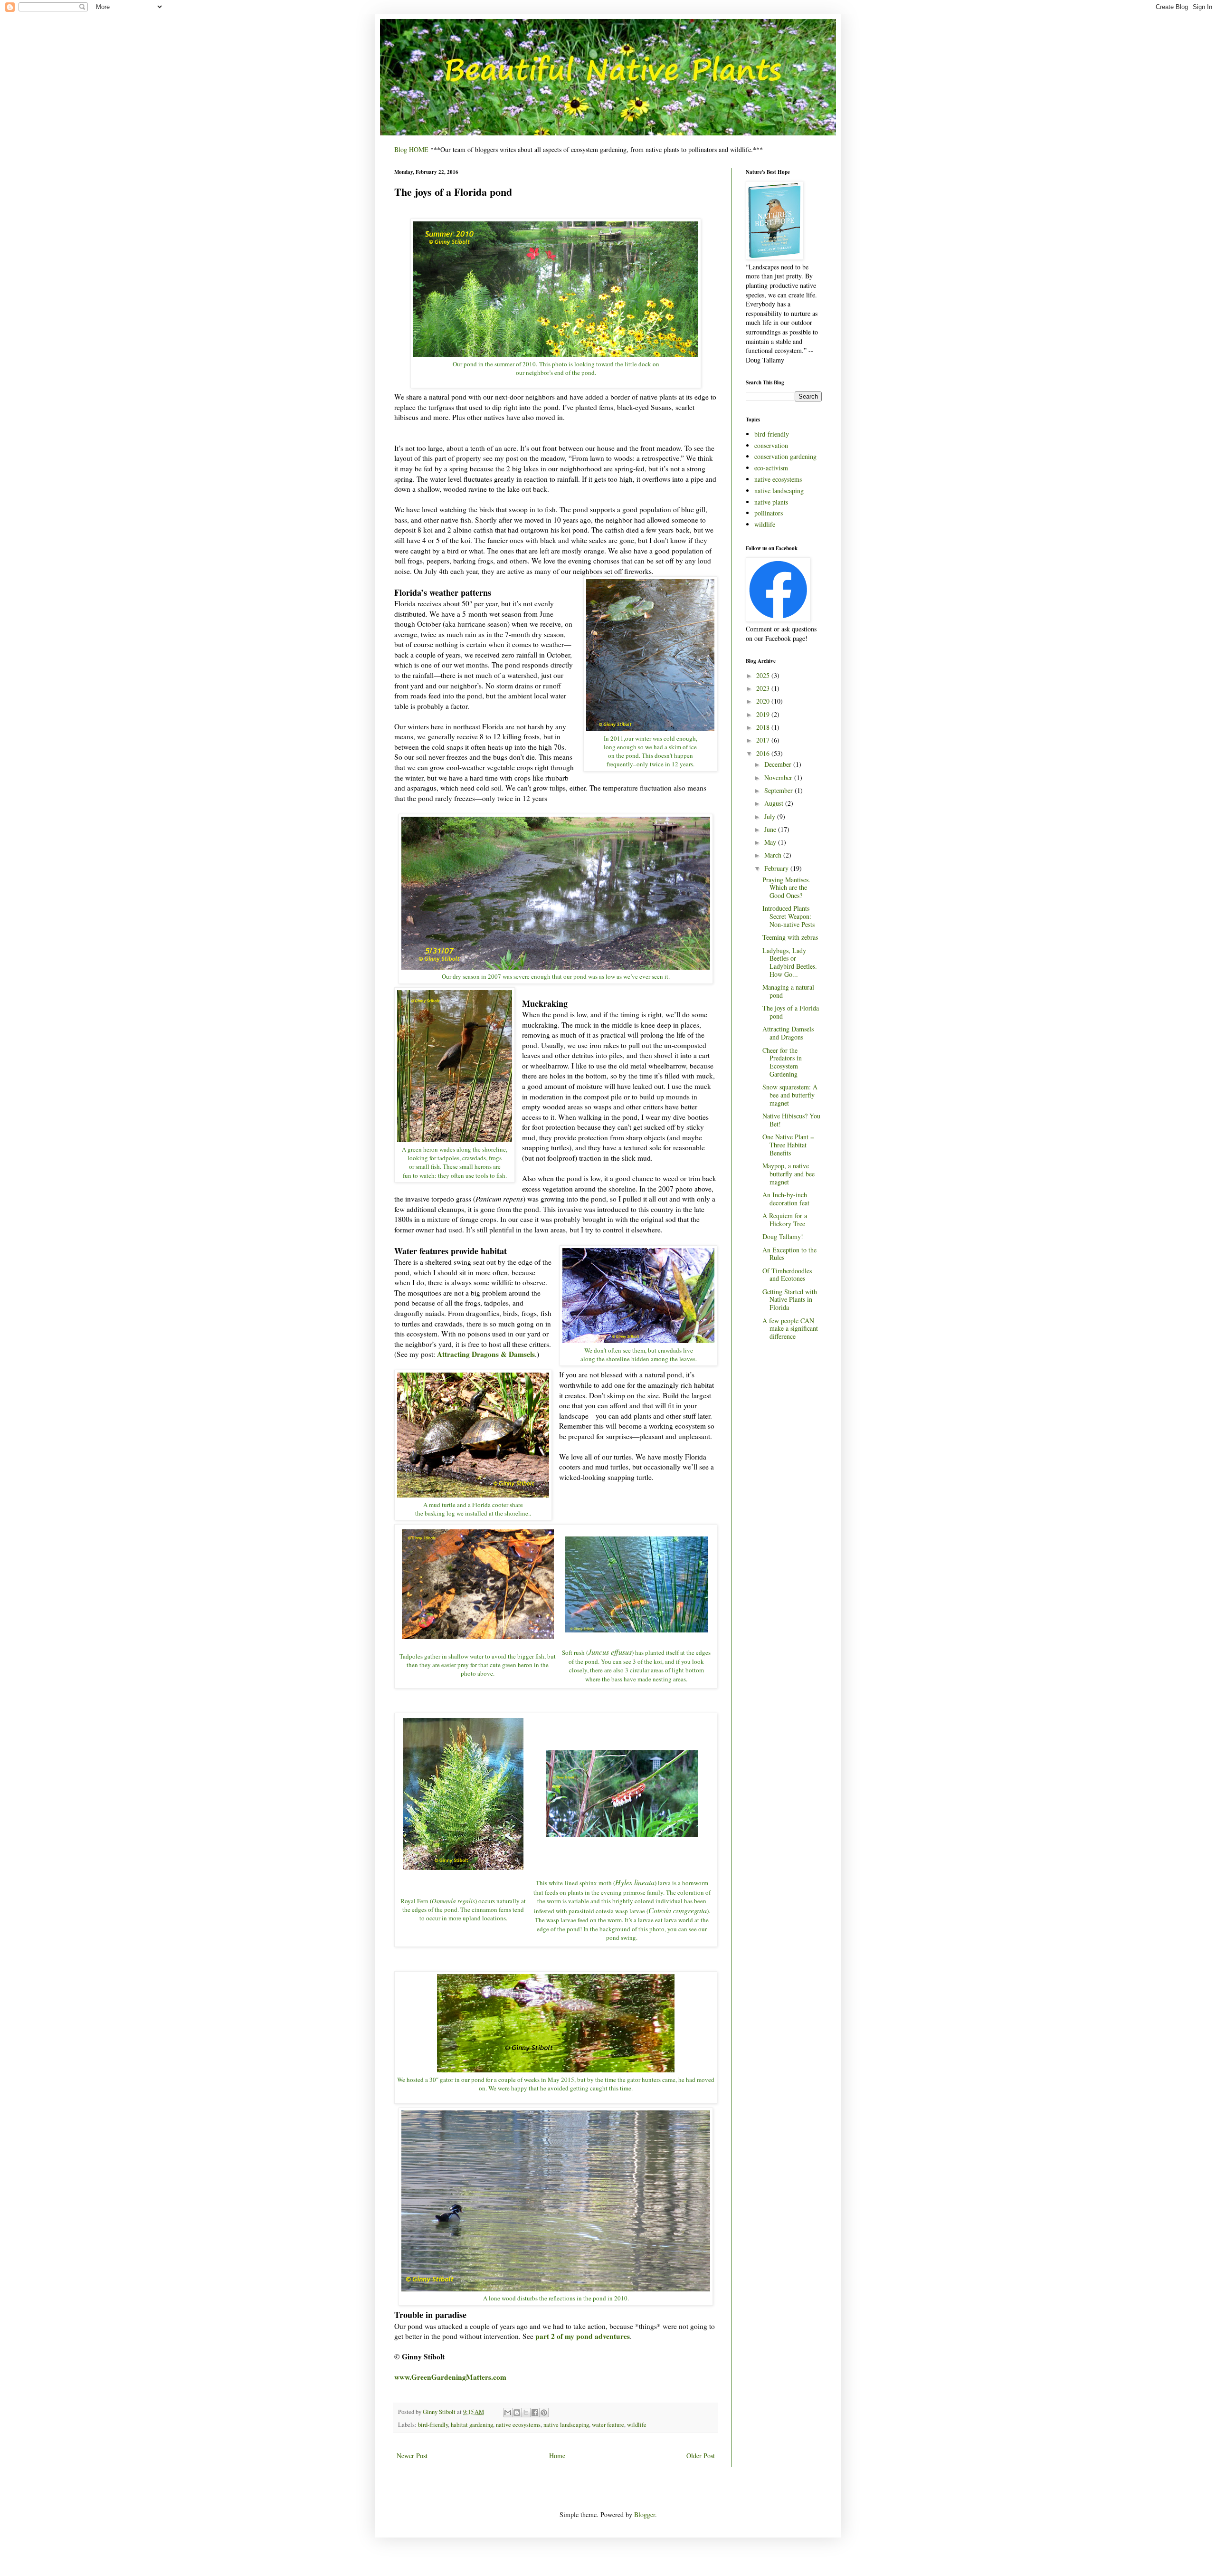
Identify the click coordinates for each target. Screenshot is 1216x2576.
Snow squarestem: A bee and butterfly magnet (790, 1095)
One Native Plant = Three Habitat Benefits (788, 1145)
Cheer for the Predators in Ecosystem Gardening (782, 1062)
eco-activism (771, 468)
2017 (764, 740)
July (771, 816)
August (775, 803)
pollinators (769, 513)
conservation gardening (785, 456)
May (771, 842)
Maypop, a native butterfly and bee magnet (788, 1174)
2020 (764, 701)
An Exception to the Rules (789, 1254)
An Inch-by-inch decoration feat (786, 1199)
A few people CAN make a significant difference (790, 1329)
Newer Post (412, 2456)
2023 (764, 688)
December (779, 764)
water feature (608, 2425)
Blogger (645, 2514)
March (774, 855)
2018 (764, 727)
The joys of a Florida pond (791, 1012)
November (779, 778)
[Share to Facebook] (535, 2413)
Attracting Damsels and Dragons (788, 1033)
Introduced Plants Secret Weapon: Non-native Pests (788, 916)
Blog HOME (411, 149)
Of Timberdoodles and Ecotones (787, 1275)
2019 (764, 714)
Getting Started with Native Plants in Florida (790, 1300)
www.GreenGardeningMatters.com (450, 2377)
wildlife (637, 2425)
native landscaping (566, 2425)
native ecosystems (518, 2425)
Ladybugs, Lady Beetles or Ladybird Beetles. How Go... (790, 962)
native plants (771, 502)
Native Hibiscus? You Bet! (791, 1120)
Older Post (701, 2456)
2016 (764, 753)
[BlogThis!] (517, 2413)
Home (557, 2456)
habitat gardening (472, 2425)
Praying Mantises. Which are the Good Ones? (786, 888)
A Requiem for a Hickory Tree (785, 1220)
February (777, 868)
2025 (764, 675)
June (771, 829)
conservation (771, 445)
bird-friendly (433, 2425)
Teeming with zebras (790, 937)
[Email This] (508, 2413)
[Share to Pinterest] (544, 2413)
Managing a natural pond (788, 991)
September (779, 790)
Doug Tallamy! (783, 1236)
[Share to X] (526, 2413)
